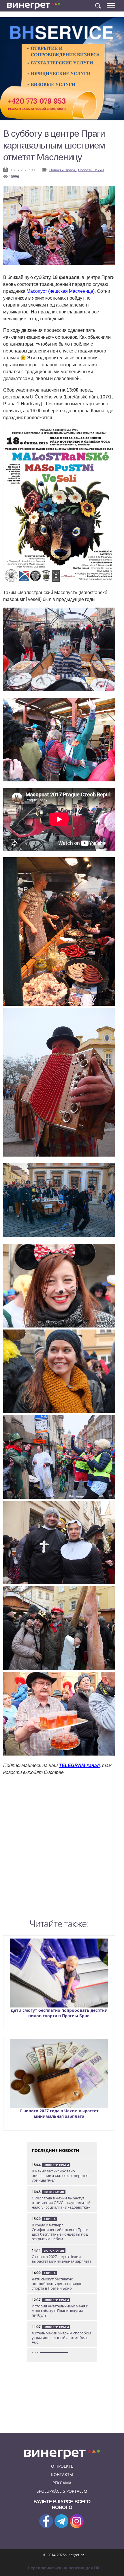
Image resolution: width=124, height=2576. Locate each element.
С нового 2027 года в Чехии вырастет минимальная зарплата (59, 2113)
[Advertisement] (62, 1849)
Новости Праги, (63, 170)
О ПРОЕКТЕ (62, 2466)
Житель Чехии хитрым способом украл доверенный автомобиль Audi (61, 2338)
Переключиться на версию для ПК (64, 2568)
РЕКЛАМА (62, 2483)
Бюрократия (54, 2192)
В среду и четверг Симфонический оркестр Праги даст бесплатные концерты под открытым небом (60, 2232)
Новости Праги (56, 2165)
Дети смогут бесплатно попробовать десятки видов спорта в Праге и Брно (59, 2013)
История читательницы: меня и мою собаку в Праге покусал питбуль (60, 2311)
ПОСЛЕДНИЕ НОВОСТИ (56, 2150)
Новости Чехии (91, 170)
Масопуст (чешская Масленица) (61, 291)
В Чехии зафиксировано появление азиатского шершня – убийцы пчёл (61, 2176)
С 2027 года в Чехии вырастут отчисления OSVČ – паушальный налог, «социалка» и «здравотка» (61, 2203)
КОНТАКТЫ (62, 2474)
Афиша (50, 2219)
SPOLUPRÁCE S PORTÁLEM (62, 2491)
